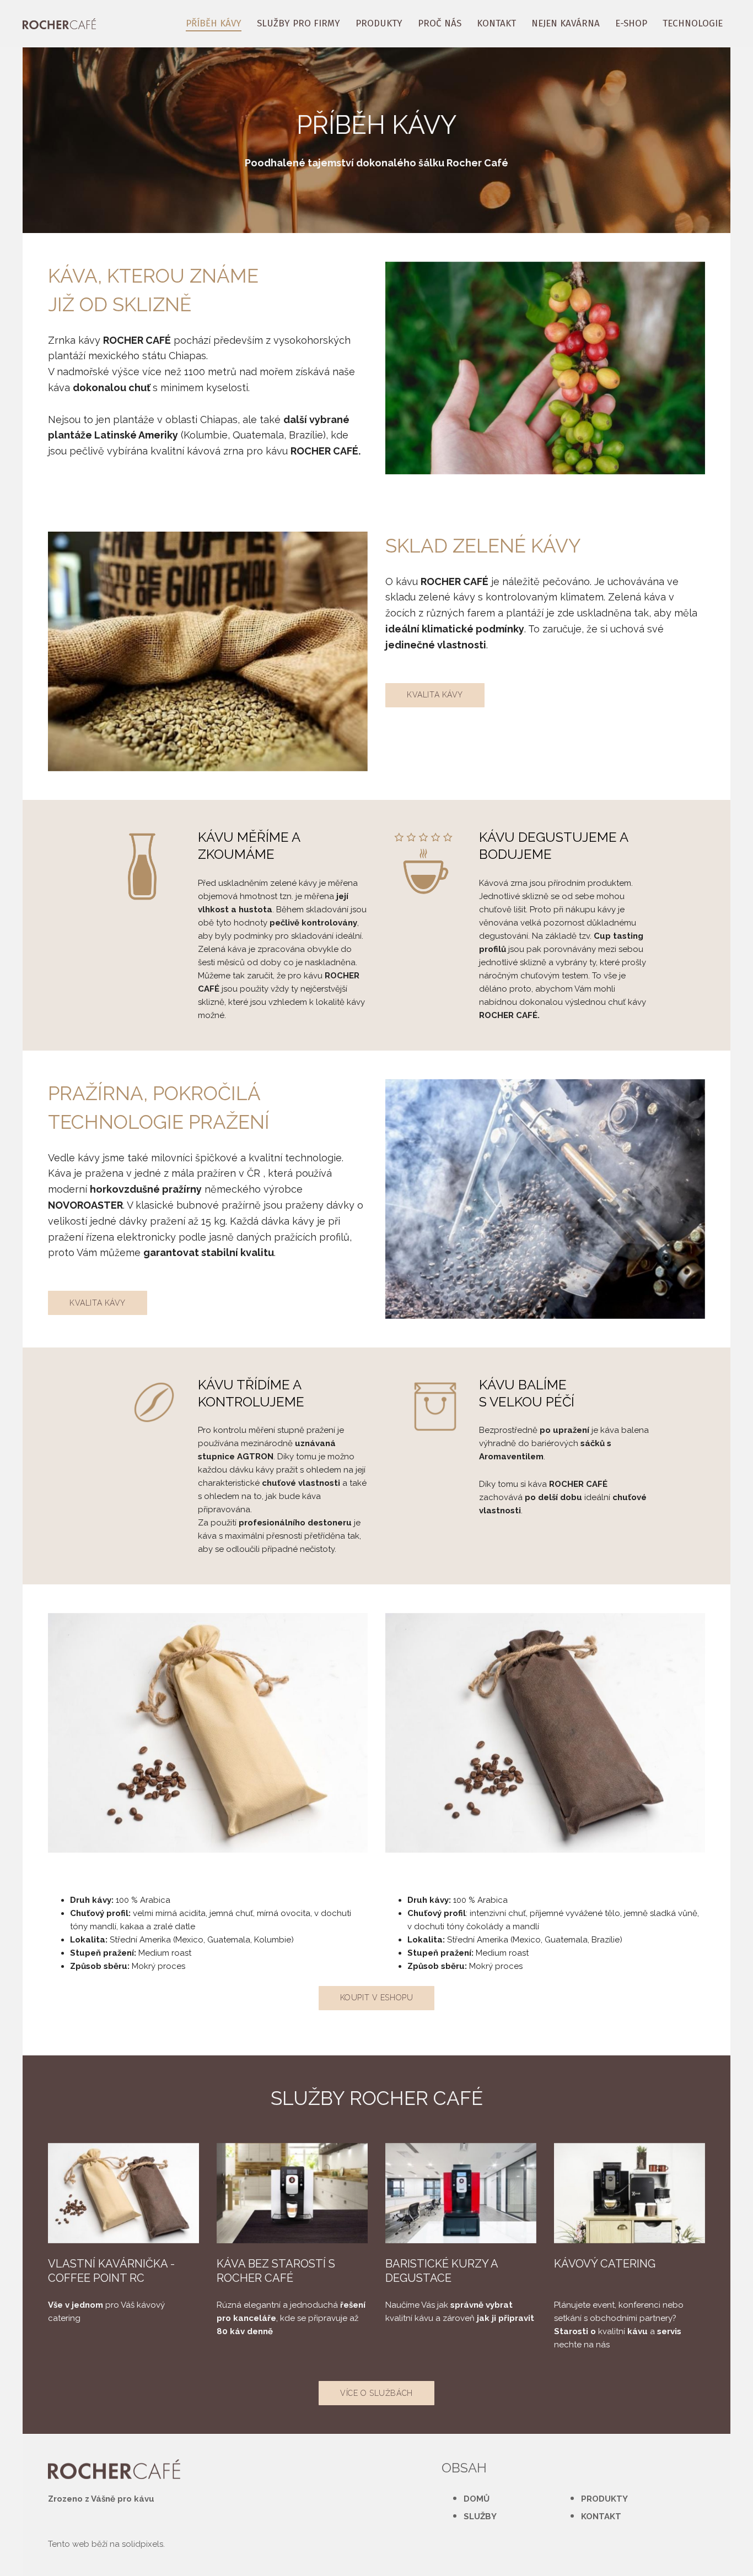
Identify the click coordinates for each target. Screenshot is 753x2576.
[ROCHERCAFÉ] (59, 24)
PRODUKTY (604, 2499)
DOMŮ (477, 2499)
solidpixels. (143, 2544)
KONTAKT (601, 2517)
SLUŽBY (480, 2517)
